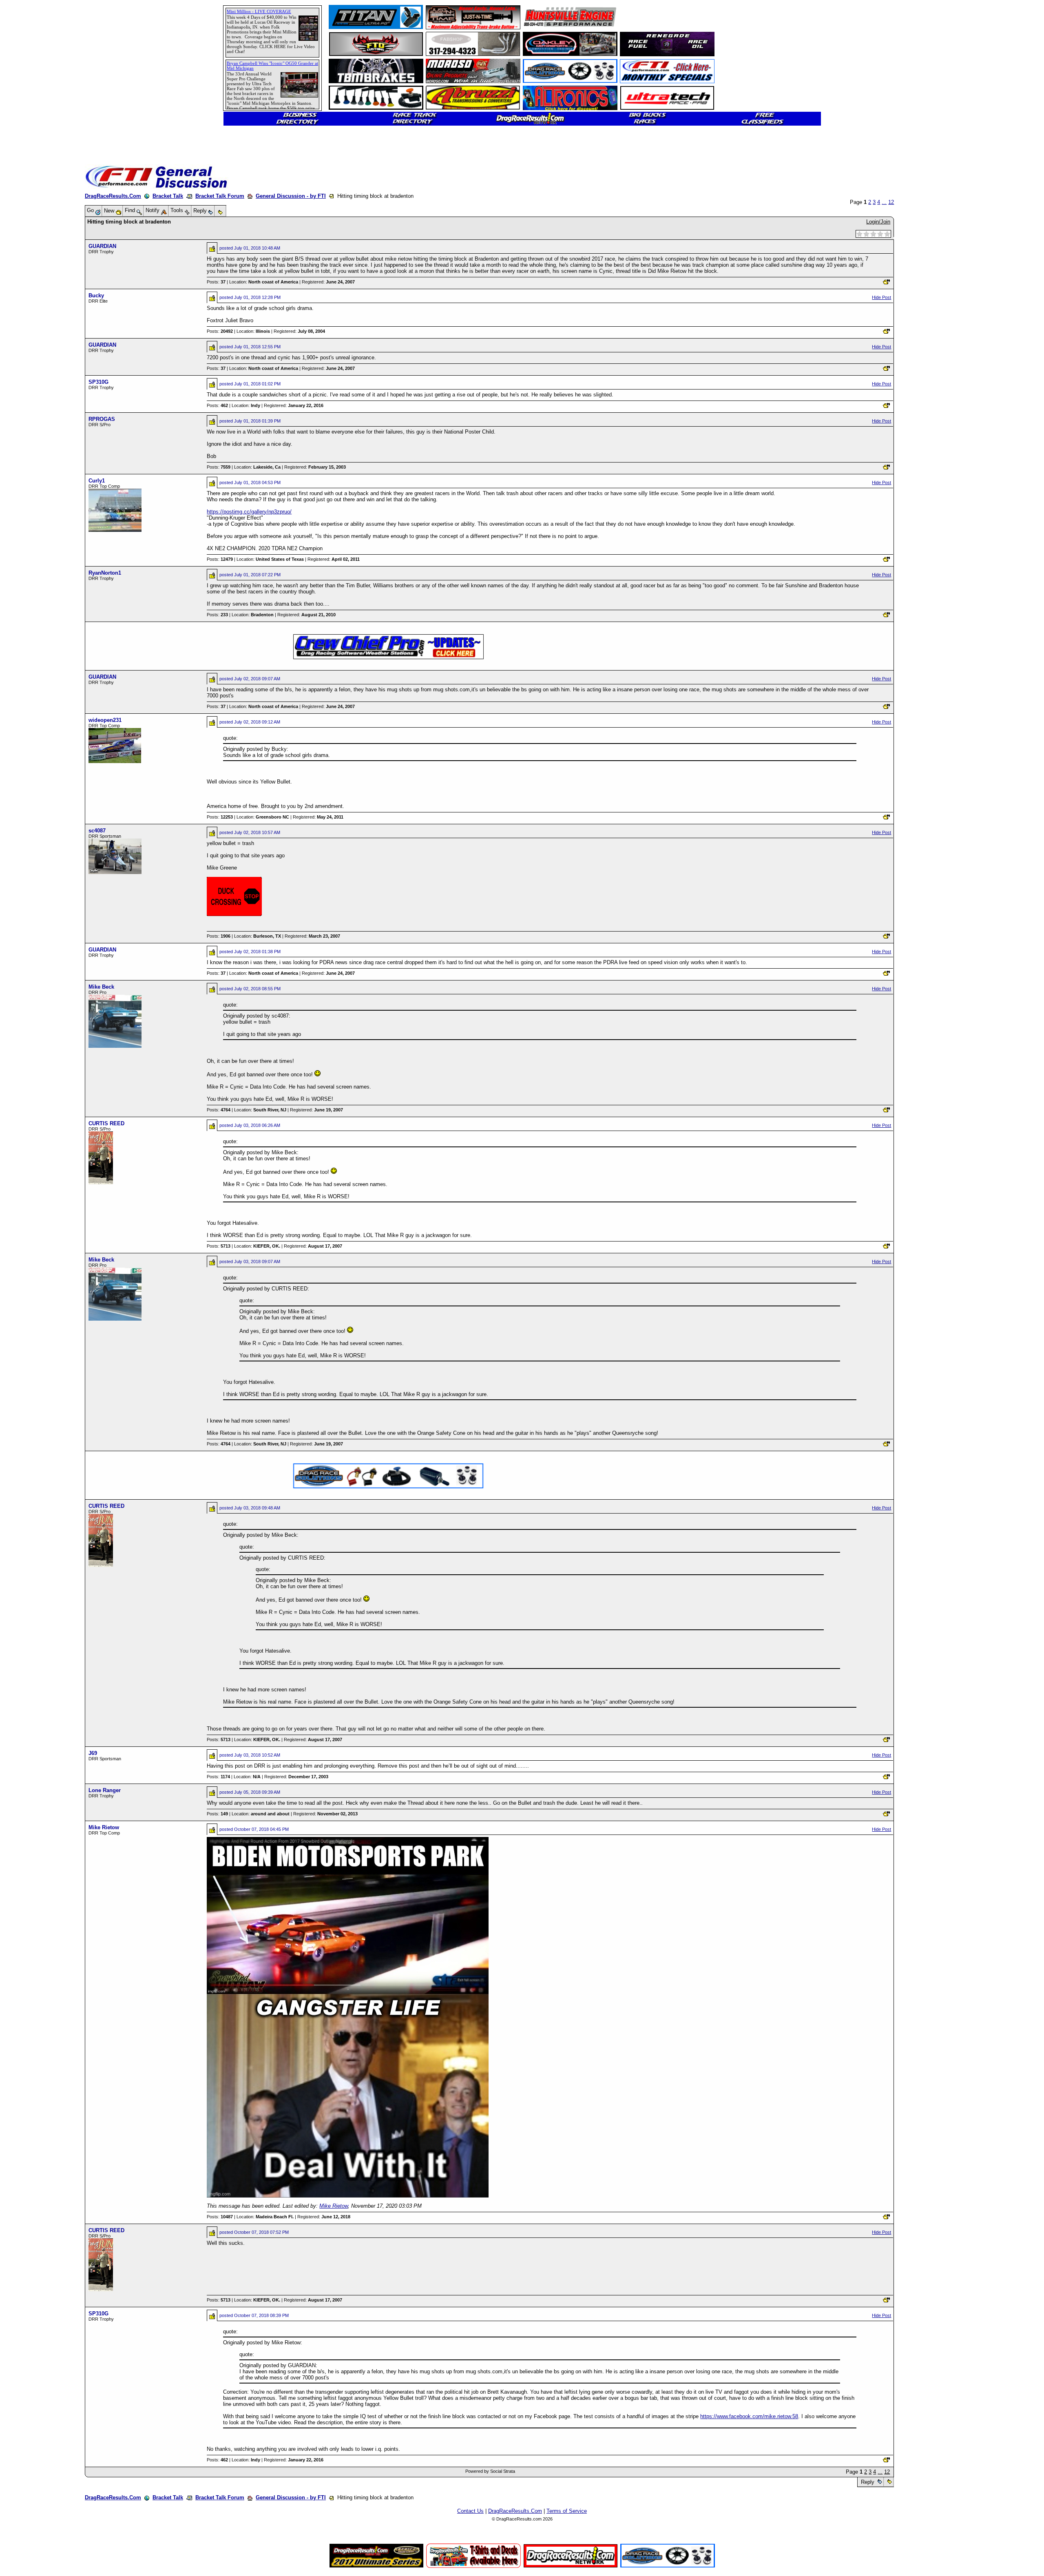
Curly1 (97, 481)
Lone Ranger (105, 1790)
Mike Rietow (104, 1827)
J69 (93, 1753)
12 (891, 202)
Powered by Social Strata (490, 2471)
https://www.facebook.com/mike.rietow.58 (749, 2416)
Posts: (216, 282)
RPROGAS (102, 419)
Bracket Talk (168, 196)
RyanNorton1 (105, 573)
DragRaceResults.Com (113, 196)
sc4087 (97, 831)
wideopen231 (105, 720)
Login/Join (878, 222)
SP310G (98, 382)
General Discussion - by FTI (291, 196)
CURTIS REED (106, 1123)
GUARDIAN (102, 246)
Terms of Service (567, 2511)
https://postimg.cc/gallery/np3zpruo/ (249, 512)
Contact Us (470, 2511)
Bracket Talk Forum (220, 196)
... (884, 202)
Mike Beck (101, 987)
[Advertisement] (35, 296)
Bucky (96, 295)
